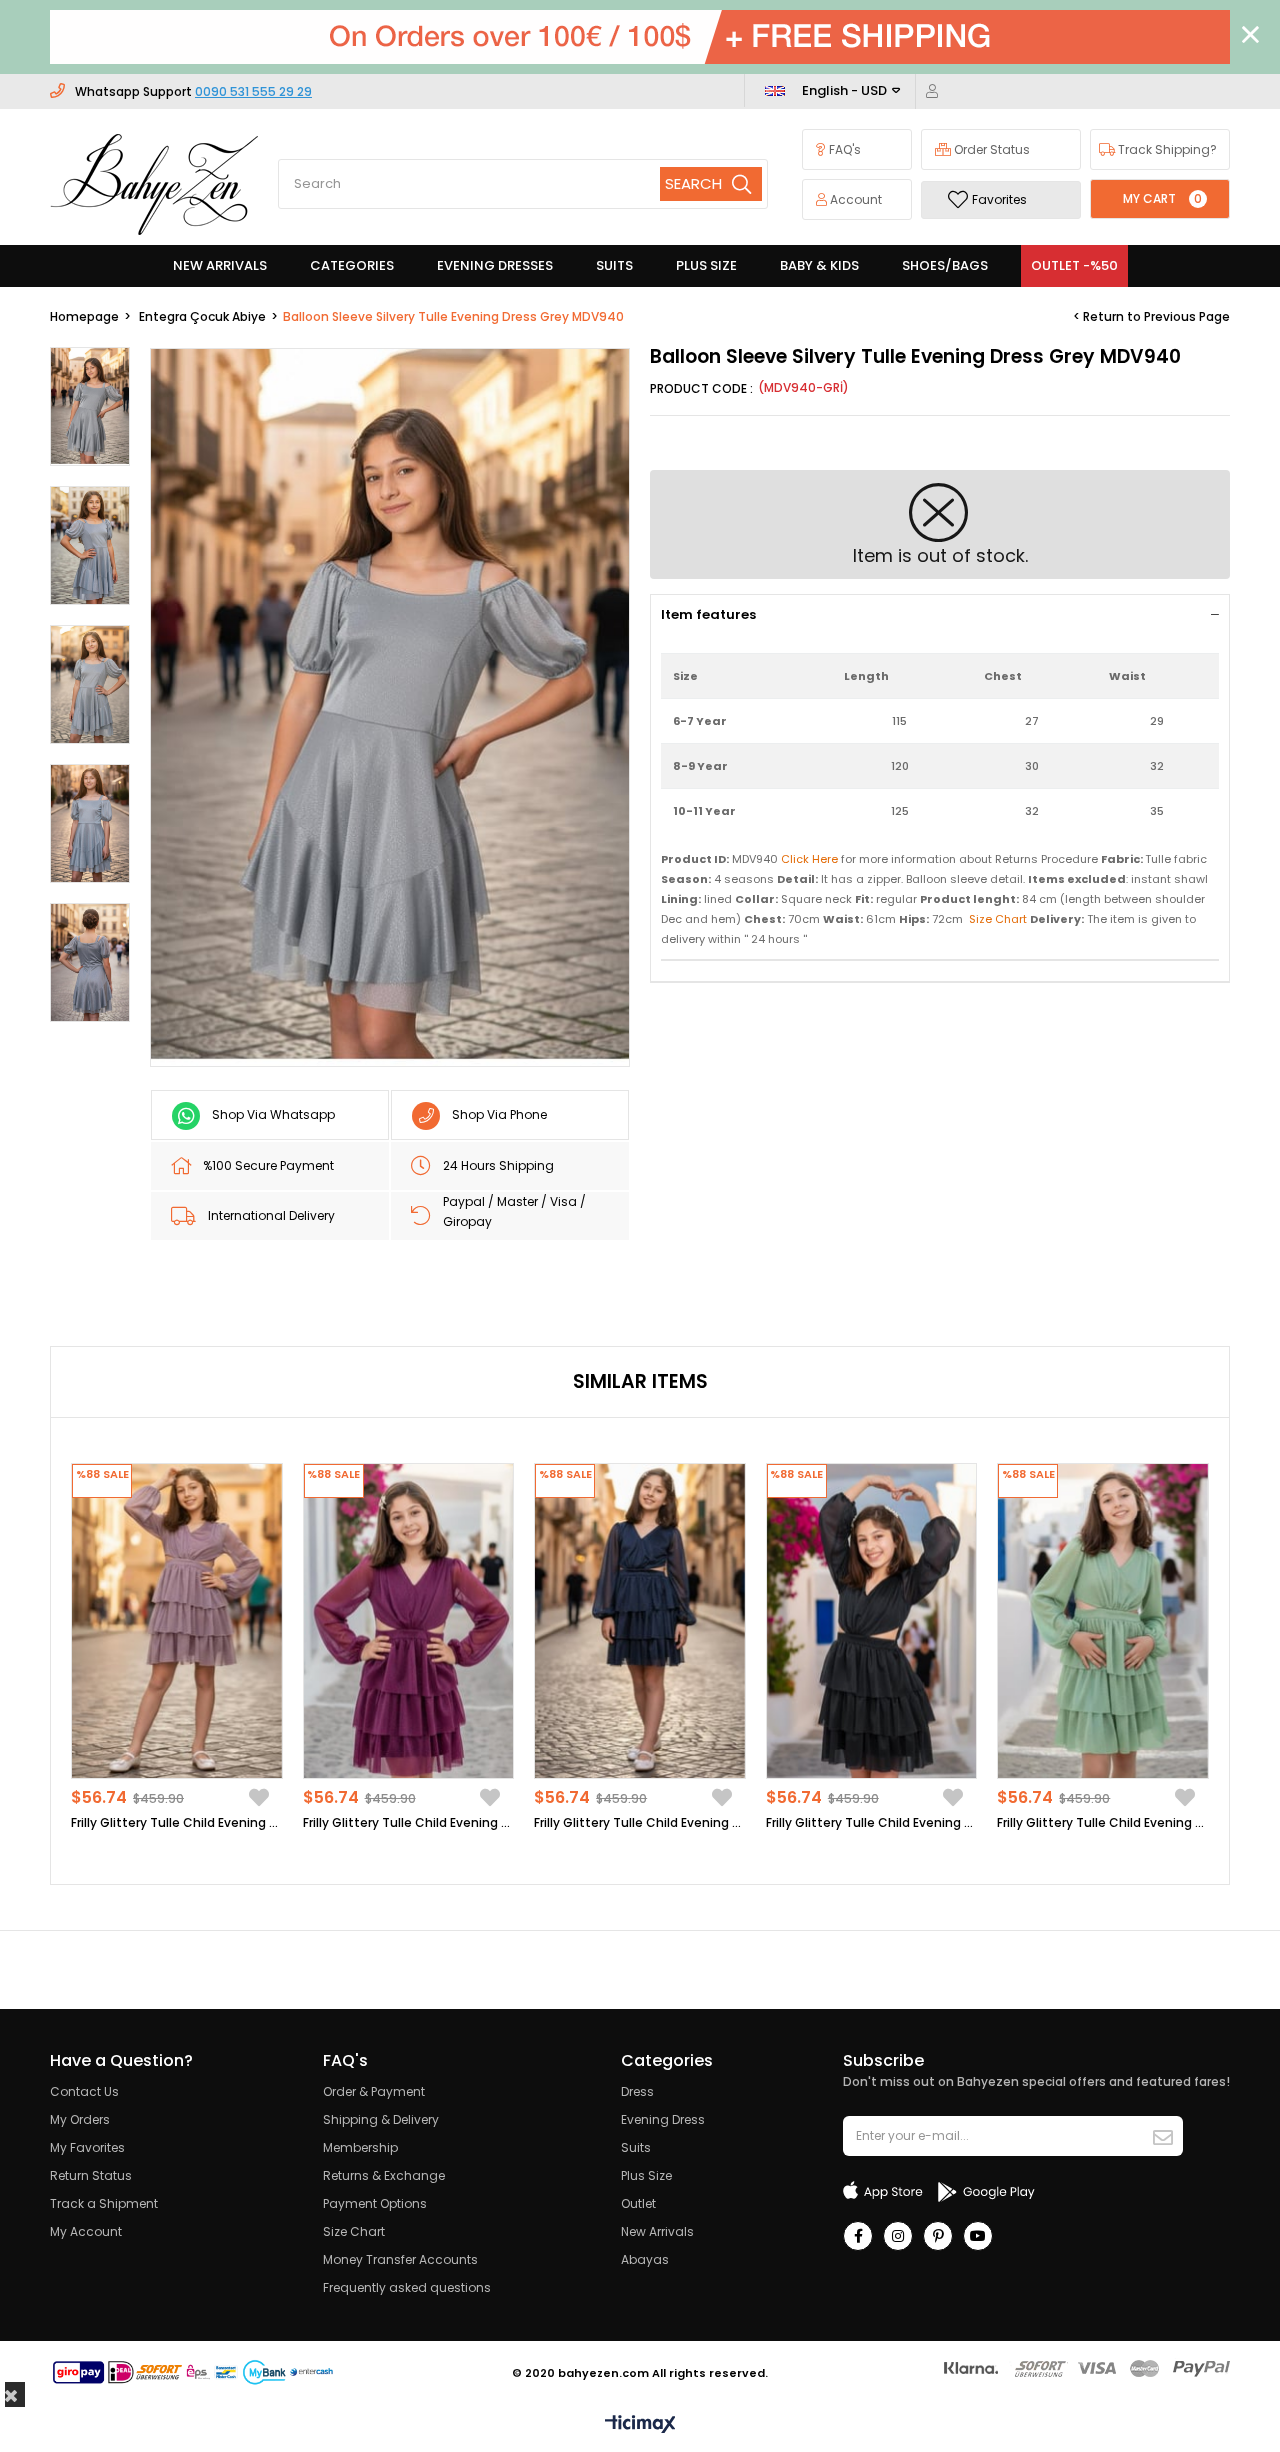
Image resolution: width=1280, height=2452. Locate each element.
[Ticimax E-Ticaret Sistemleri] (640, 2425)
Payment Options (375, 2203)
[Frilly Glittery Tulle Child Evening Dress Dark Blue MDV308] (640, 1621)
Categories (352, 265)
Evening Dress (663, 2119)
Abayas (645, 2259)
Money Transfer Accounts (400, 2259)
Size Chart (354, 2231)
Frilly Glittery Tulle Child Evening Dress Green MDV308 (1103, 1822)
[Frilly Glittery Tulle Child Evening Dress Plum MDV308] (409, 1621)
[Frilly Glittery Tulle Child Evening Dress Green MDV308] (1103, 1621)
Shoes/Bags (945, 265)
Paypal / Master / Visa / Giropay (514, 1211)
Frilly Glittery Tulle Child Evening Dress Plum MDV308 (409, 1822)
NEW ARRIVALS (220, 265)
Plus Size (646, 2175)
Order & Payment (374, 2091)
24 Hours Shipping (498, 1165)
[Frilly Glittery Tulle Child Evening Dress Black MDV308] (872, 1621)
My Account (86, 2231)
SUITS (614, 265)
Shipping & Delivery (381, 2119)
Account (854, 199)
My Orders (80, 2119)
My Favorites (87, 2147)
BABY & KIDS (819, 265)
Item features (708, 614)
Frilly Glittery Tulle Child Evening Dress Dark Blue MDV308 (640, 1822)
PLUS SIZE (706, 265)
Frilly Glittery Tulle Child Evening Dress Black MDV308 (872, 1822)
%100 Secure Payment (268, 1165)
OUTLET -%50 (1074, 265)
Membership (360, 2147)
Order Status (990, 149)
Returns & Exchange (384, 2175)
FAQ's (843, 149)
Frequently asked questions (407, 2287)
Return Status (91, 2175)
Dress (637, 2091)
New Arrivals (657, 2231)
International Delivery (271, 1215)
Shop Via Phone (499, 1114)
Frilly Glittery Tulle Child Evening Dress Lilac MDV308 (177, 1822)
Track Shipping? (1166, 149)
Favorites (999, 199)
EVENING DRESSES (495, 265)
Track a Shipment (104, 2203)
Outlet (638, 2203)
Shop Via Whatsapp (273, 1114)
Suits (636, 2147)
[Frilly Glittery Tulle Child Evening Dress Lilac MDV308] (177, 1621)
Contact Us (84, 2091)
